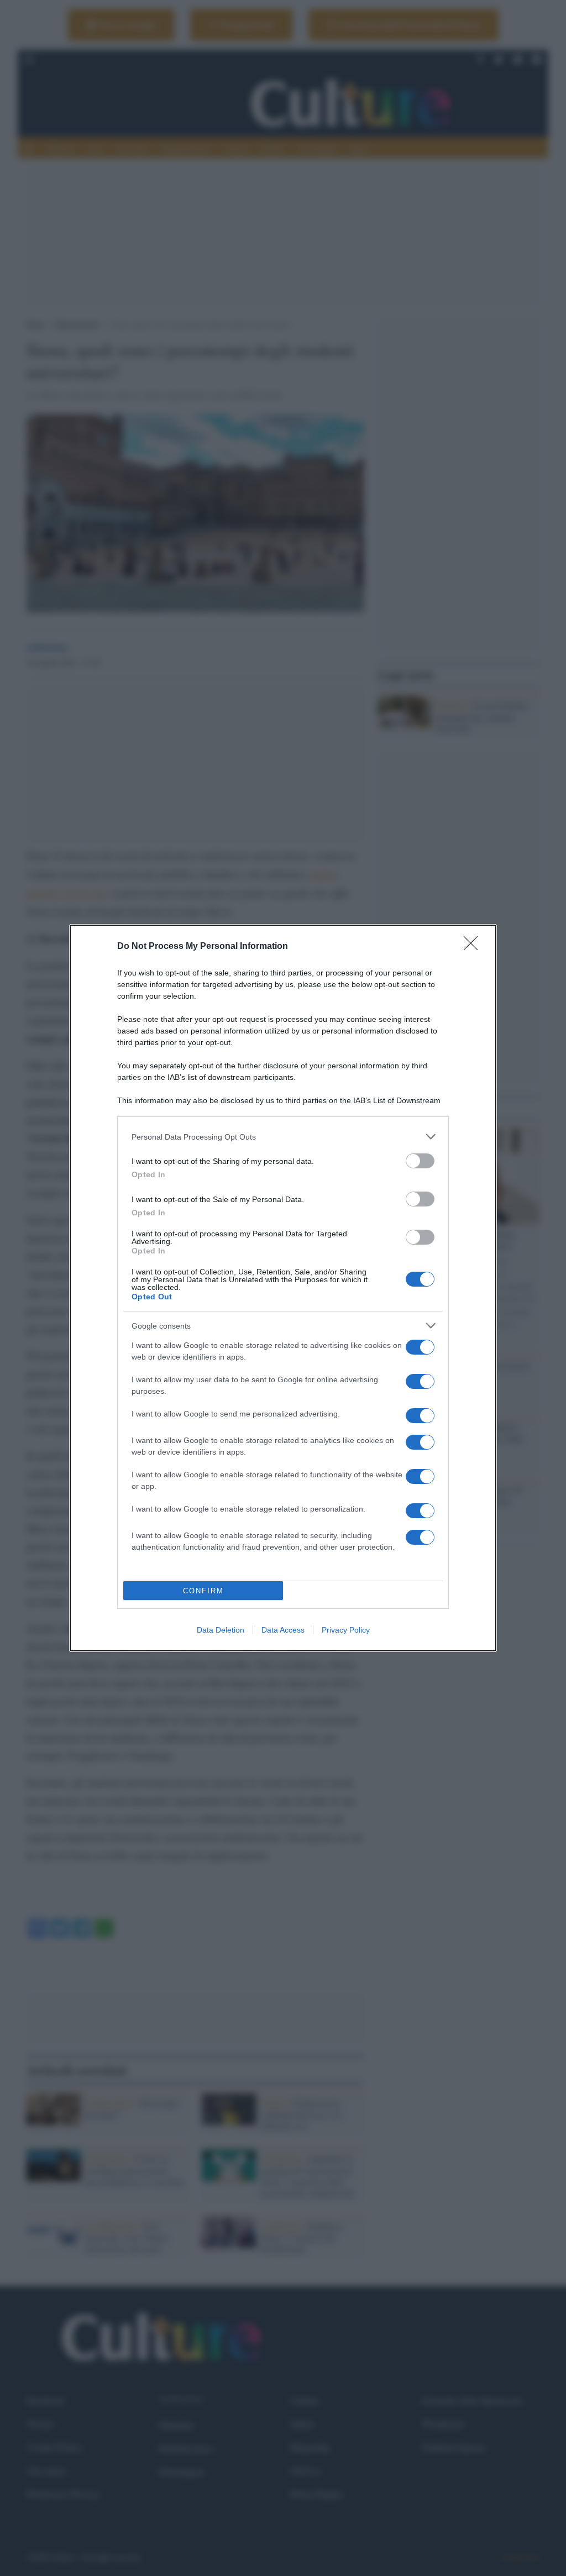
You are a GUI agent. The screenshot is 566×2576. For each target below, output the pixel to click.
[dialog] (283, 1288)
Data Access (283, 1630)
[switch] (420, 1161)
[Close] (474, 947)
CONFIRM (203, 1591)
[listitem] (283, 1137)
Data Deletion (221, 1630)
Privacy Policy (346, 1630)
